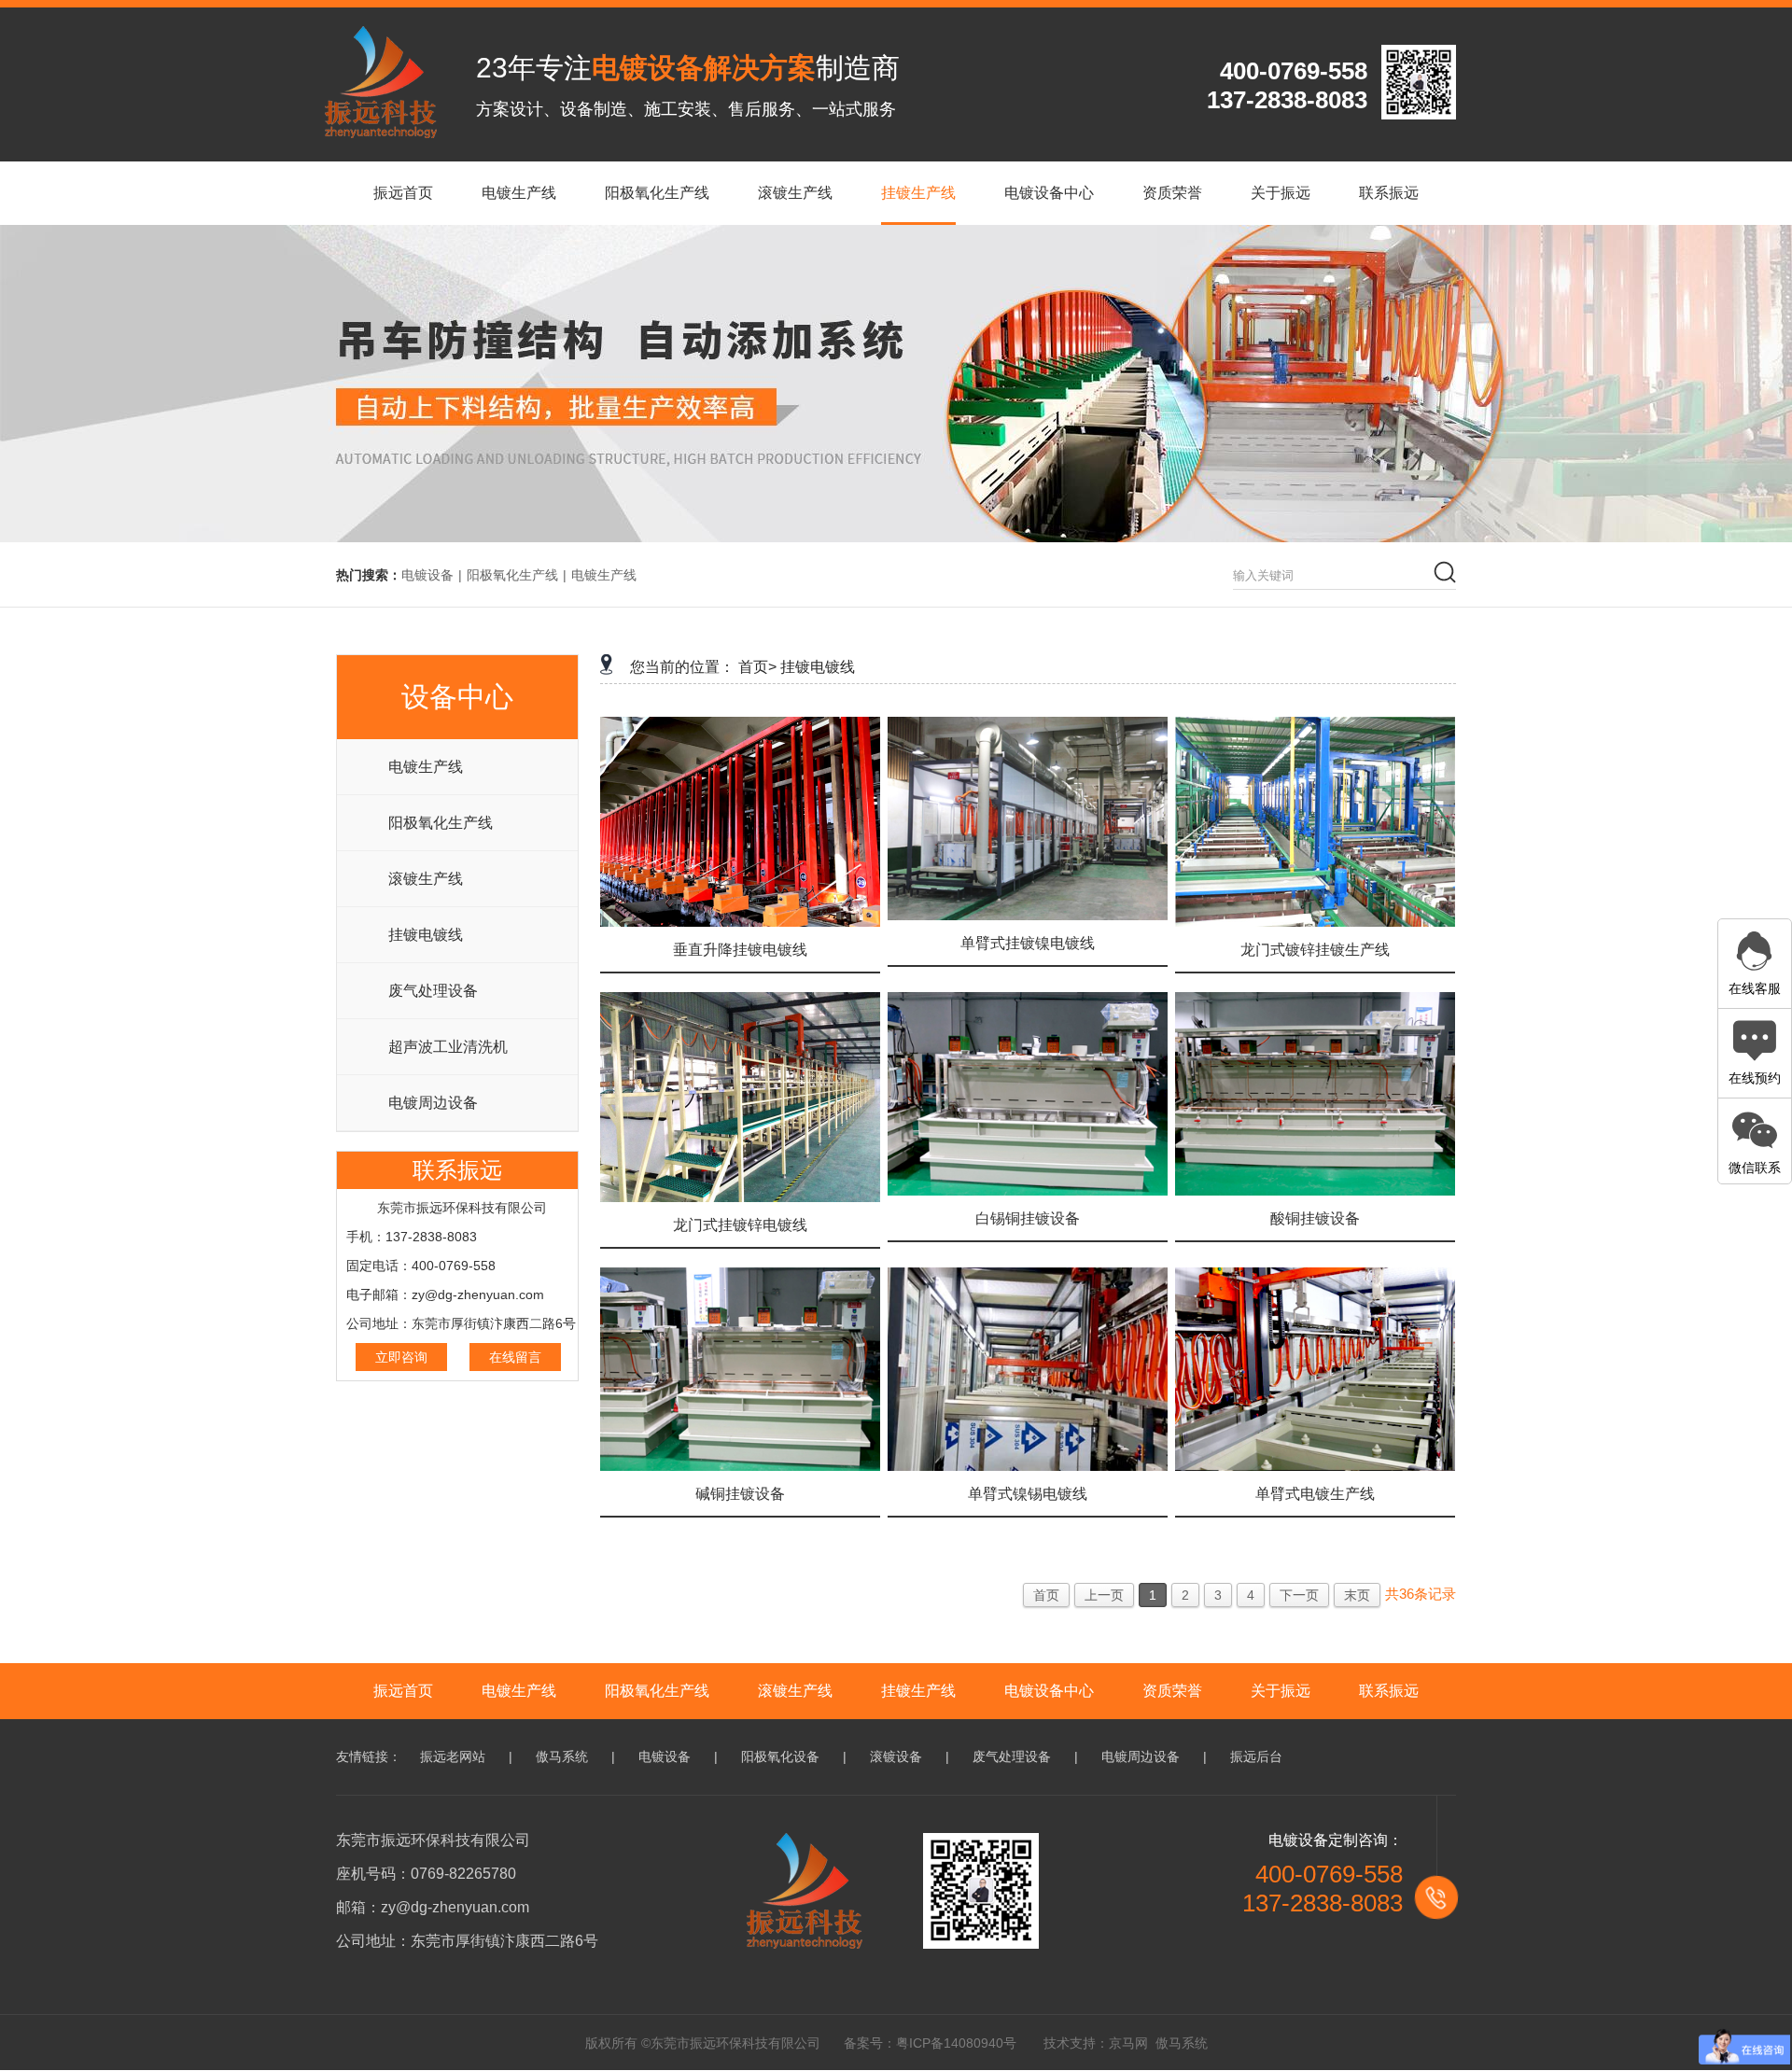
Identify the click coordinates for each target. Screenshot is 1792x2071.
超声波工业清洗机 (448, 1047)
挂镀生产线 (918, 1691)
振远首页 (403, 1691)
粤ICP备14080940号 (956, 2043)
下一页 (1299, 1595)
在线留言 (515, 1357)
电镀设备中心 (1049, 1691)
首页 (1046, 1595)
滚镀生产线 (426, 879)
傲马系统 (562, 1756)
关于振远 (1281, 1691)
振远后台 (1256, 1756)
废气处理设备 (433, 991)
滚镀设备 (896, 1756)
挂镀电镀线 (426, 935)
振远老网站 (453, 1756)
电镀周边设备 (433, 1103)
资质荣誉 (1172, 1691)
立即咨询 (401, 1357)
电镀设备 (427, 575)
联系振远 (1389, 1691)
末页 (1357, 1595)
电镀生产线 (604, 575)
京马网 (1128, 2043)
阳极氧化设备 (780, 1756)
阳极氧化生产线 (512, 575)
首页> (757, 667)
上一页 (1104, 1595)
